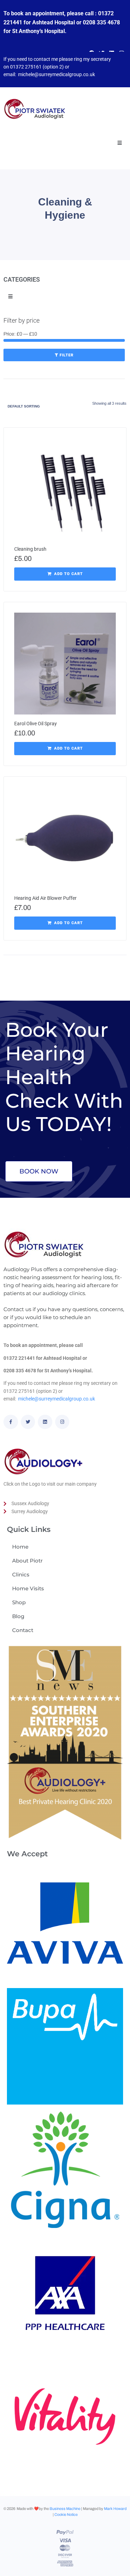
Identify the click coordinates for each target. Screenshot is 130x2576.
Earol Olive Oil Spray (36, 724)
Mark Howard (115, 2509)
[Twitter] (28, 1422)
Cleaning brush (30, 549)
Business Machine (65, 2509)
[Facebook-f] (11, 1422)
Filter (67, 355)
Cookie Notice (66, 2514)
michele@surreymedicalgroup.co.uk (57, 74)
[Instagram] (62, 1422)
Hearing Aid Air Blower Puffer (45, 898)
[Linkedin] (45, 1422)
